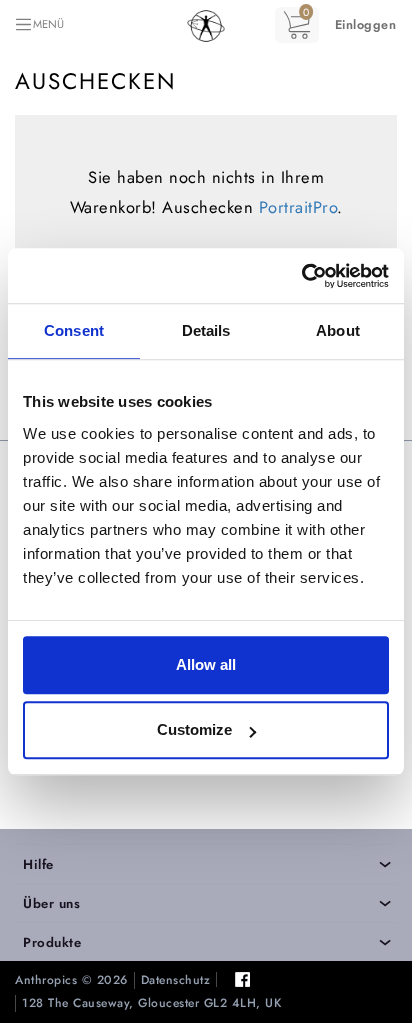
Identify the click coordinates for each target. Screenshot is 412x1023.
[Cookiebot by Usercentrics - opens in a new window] (301, 276)
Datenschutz (176, 980)
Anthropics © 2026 (71, 980)
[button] (366, 25)
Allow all (206, 664)
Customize (194, 729)
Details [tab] (206, 330)
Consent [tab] (74, 330)
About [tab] (338, 330)
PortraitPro (298, 207)
